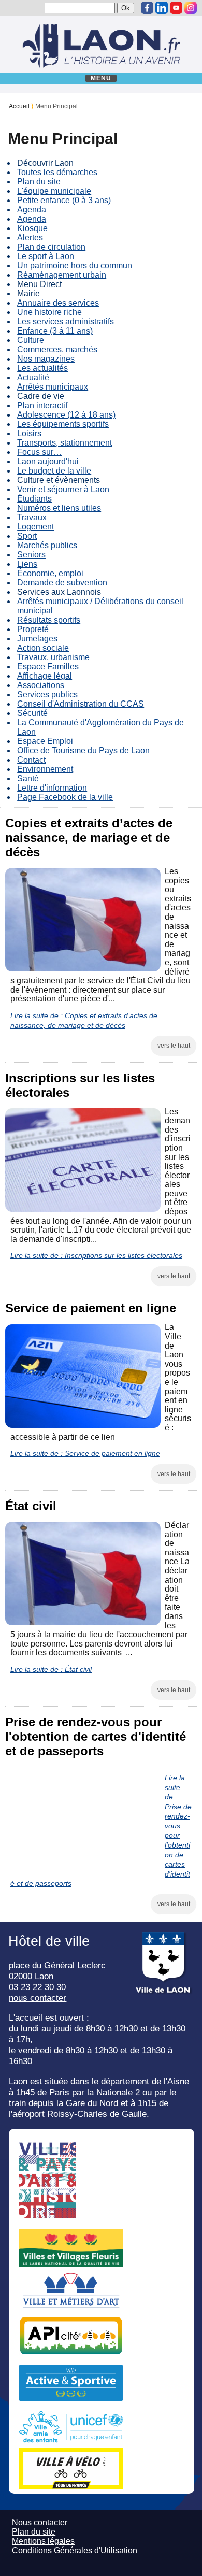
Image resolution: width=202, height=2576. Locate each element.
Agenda (32, 210)
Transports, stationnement (64, 443)
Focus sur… (39, 452)
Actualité (33, 377)
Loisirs (29, 433)
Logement (35, 527)
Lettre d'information (52, 788)
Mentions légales (43, 2541)
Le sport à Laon (46, 256)
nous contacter (38, 1998)
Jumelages (37, 639)
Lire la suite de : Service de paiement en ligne (85, 1453)
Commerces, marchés (57, 349)
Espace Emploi (45, 741)
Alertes (30, 238)
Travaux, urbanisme (53, 657)
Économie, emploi (50, 573)
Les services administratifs (66, 321)
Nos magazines (46, 359)
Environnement (45, 769)
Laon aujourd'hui (48, 461)
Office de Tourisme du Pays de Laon (83, 750)
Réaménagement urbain (62, 275)
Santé (28, 778)
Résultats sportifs (49, 620)
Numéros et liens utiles (59, 508)
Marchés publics (47, 545)
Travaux (32, 517)
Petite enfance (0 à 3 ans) (64, 200)
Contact (31, 760)
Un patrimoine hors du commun (75, 266)
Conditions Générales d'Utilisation (75, 2550)
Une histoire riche (49, 312)
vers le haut (174, 1046)
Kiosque (32, 228)
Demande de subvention (62, 583)
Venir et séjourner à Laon (63, 489)
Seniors (31, 555)
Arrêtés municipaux (53, 387)
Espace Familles (48, 667)
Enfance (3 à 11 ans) (55, 331)
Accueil (19, 106)
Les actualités (42, 368)
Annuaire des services (58, 303)
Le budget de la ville (54, 471)
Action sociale (43, 648)
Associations (41, 685)
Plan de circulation (51, 247)
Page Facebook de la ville (65, 797)
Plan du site (39, 182)
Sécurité (32, 713)
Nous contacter (40, 2522)
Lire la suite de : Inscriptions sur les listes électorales (96, 1255)
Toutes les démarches (57, 172)
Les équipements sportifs (63, 424)
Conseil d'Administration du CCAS (81, 704)
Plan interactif (42, 405)
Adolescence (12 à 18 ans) (66, 415)
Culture (31, 340)
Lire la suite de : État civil (51, 1669)
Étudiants (34, 499)
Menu (101, 78)
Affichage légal (45, 676)
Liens (27, 564)
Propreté (33, 629)
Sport (27, 536)
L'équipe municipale (54, 191)
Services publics (47, 695)
